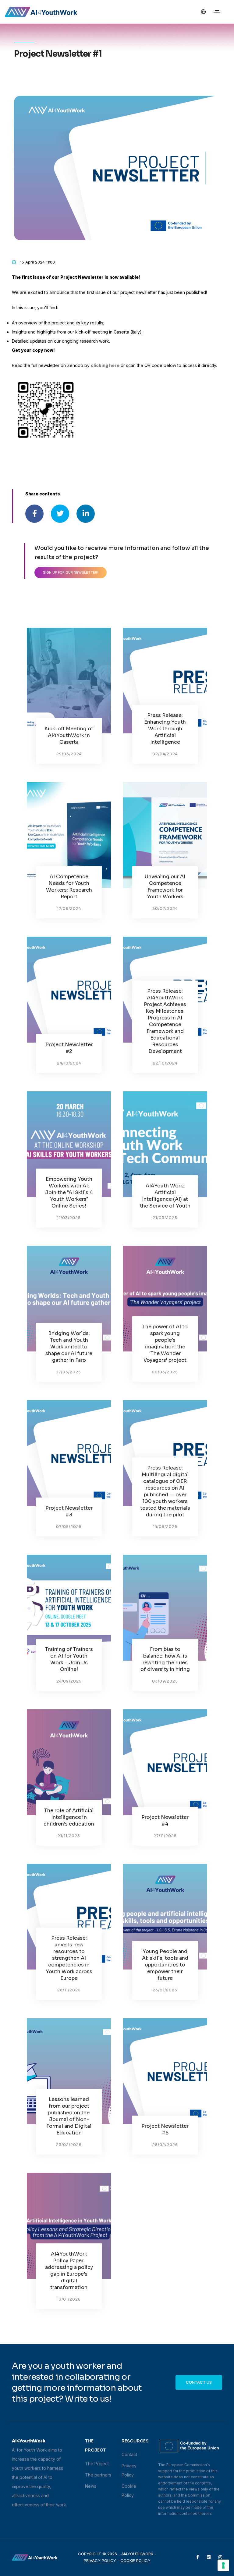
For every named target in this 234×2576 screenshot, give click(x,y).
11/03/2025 (69, 1218)
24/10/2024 (69, 1063)
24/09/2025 (69, 1681)
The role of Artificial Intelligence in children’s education (69, 1817)
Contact (129, 2454)
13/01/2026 (69, 2299)
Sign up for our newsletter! (71, 572)
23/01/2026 (165, 1990)
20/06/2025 (165, 1372)
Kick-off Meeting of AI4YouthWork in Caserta (69, 735)
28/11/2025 (69, 1990)
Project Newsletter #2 (69, 1048)
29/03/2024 (69, 754)
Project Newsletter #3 (69, 1511)
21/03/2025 (165, 1218)
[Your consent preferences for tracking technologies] (223, 2565)
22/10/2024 (165, 1063)
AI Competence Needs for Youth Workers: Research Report (69, 887)
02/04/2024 (165, 754)
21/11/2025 (69, 1836)
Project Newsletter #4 (165, 1821)
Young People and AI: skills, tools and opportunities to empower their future (165, 1965)
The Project (97, 2464)
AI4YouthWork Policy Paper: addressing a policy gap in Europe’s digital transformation (69, 2271)
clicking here (105, 365)
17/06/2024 (69, 909)
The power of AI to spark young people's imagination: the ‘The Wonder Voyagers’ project (165, 1343)
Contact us (199, 2382)
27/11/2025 (165, 1836)
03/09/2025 (165, 1681)
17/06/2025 (69, 1372)
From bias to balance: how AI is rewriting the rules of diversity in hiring (165, 1659)
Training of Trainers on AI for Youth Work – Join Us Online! (69, 1659)
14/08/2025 (165, 1527)
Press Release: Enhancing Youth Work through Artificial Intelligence (165, 729)
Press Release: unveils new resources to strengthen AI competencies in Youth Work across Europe (69, 1958)
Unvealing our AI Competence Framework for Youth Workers (165, 887)
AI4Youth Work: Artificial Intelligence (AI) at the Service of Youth (165, 1196)
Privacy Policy (100, 2560)
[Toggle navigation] (217, 12)
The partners (98, 2475)
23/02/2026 (69, 2145)
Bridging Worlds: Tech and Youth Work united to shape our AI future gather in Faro (69, 1347)
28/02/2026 (165, 2145)
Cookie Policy (135, 2560)
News (91, 2486)
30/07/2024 (165, 909)
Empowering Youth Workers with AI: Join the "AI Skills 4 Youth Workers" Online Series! (69, 1192)
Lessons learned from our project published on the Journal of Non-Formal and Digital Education (69, 2116)
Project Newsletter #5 (165, 2129)
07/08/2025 (69, 1527)
